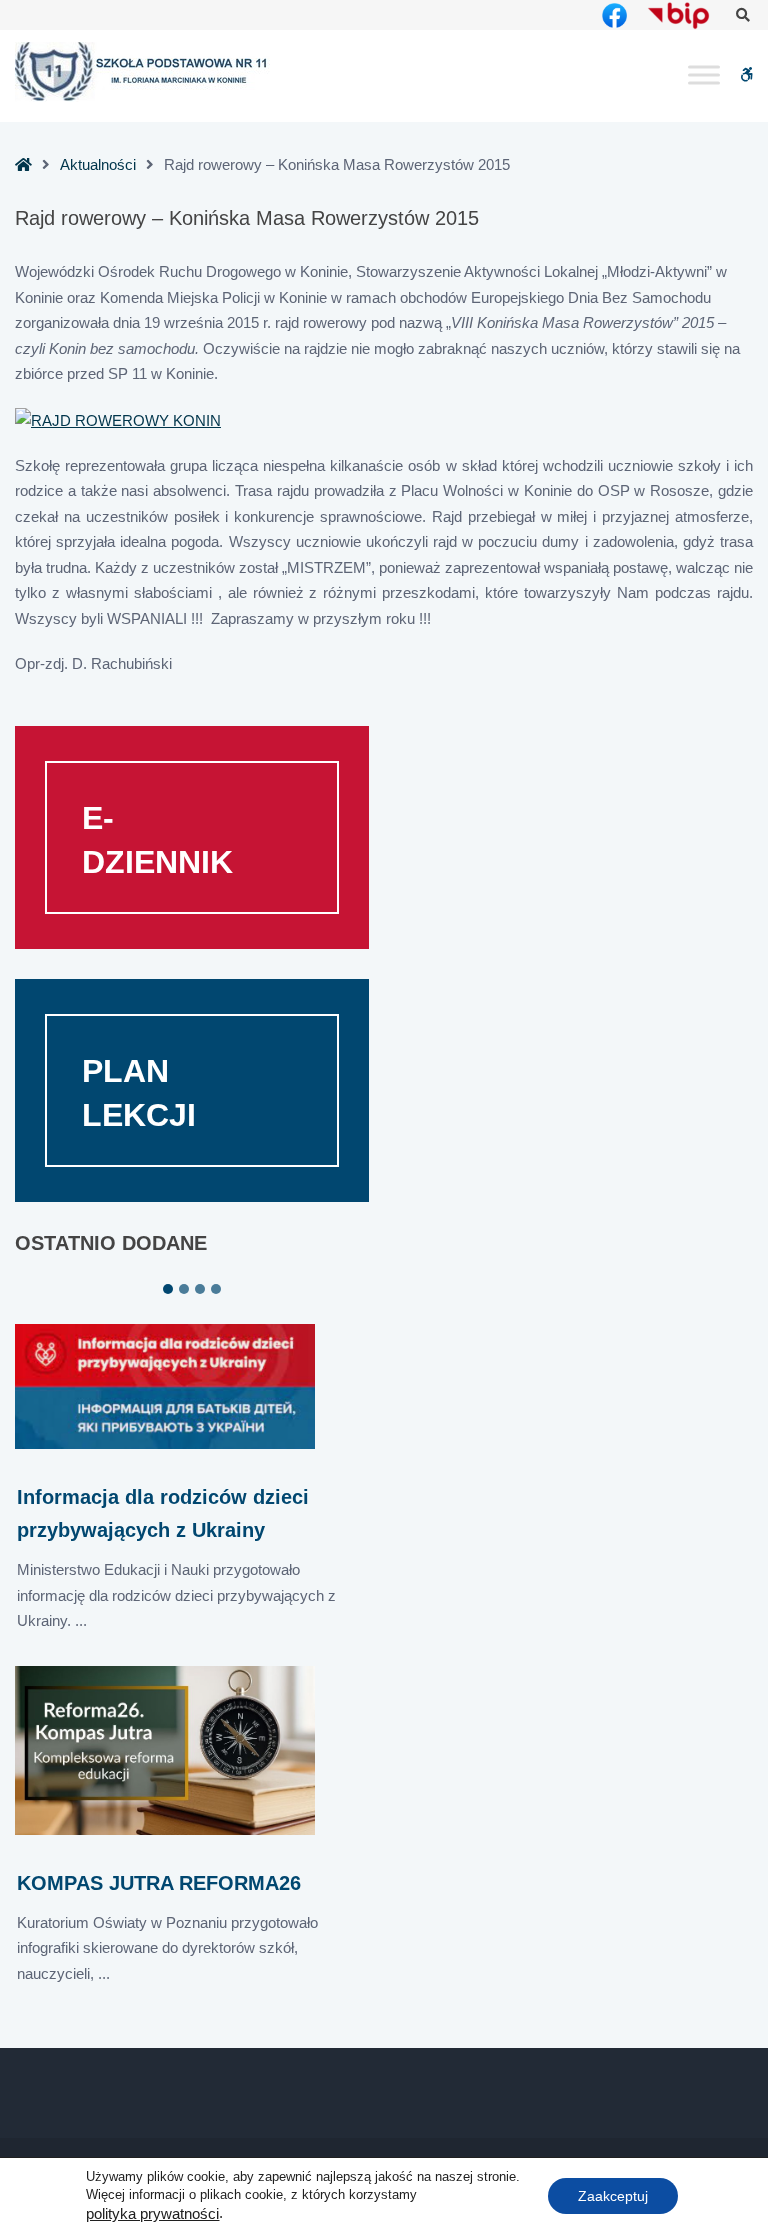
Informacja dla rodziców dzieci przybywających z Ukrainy (163, 1513)
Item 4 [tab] (216, 1289)
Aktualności (98, 164)
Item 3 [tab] (200, 1289)
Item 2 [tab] (184, 1289)
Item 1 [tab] (168, 1289)
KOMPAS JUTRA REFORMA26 (159, 1883)
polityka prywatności (152, 2214)
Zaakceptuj (613, 2195)
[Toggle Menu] (704, 75)
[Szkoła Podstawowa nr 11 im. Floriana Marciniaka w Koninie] (142, 72)
